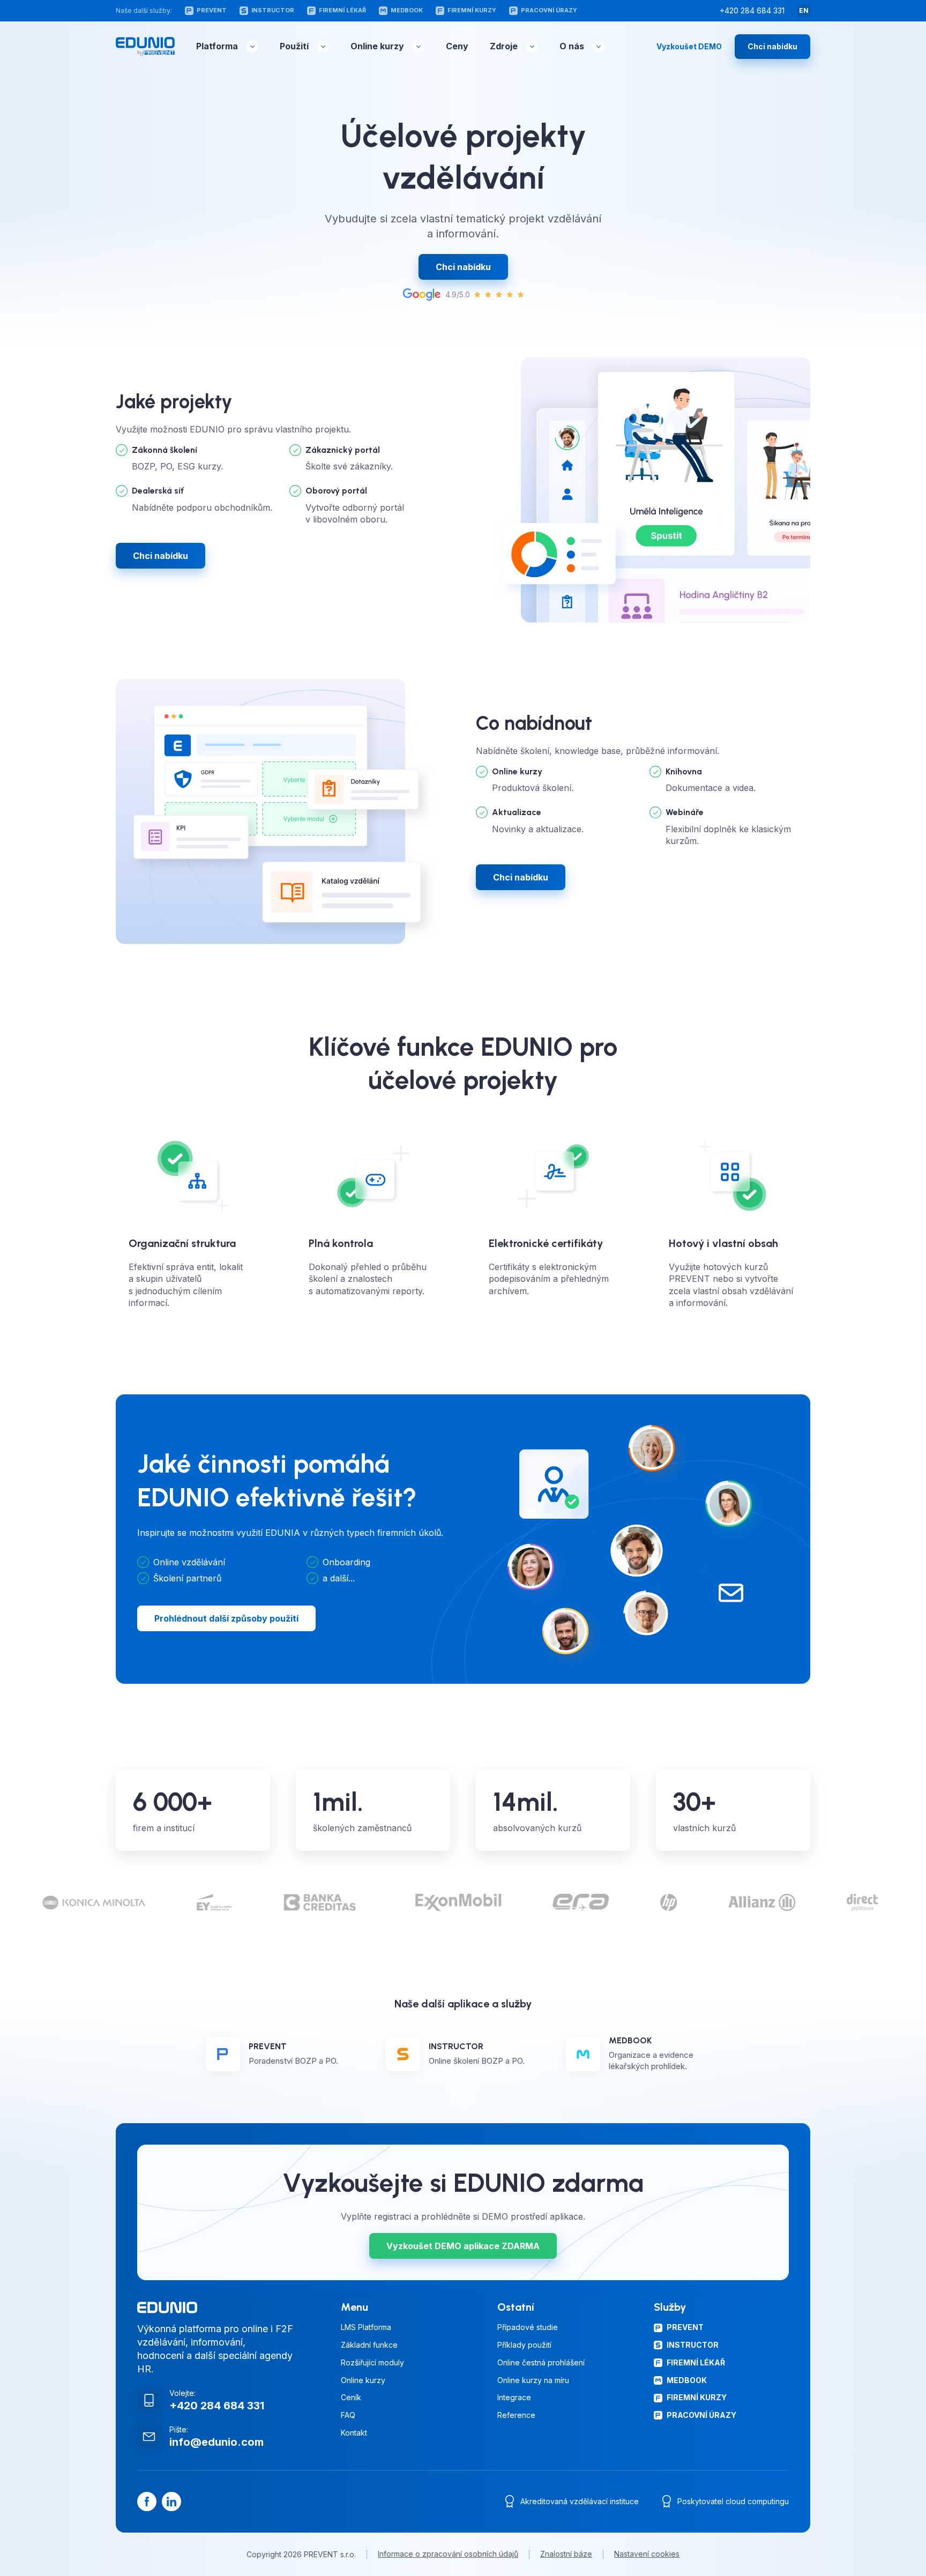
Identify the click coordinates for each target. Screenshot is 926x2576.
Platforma (217, 46)
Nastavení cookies (647, 2554)
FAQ (348, 2415)
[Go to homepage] (145, 47)
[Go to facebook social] (147, 2502)
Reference (516, 2415)
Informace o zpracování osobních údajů (448, 2554)
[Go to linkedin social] (171, 2502)
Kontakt (354, 2433)
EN (804, 10)
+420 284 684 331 (752, 11)
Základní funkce (369, 2345)
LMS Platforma (366, 2327)
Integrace (514, 2398)
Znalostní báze (566, 2554)
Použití (294, 46)
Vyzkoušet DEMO (689, 47)
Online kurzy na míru (533, 2380)
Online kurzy (377, 46)
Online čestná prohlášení (541, 2363)
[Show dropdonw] (252, 47)
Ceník (351, 2398)
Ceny (457, 46)
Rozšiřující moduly (372, 2363)
